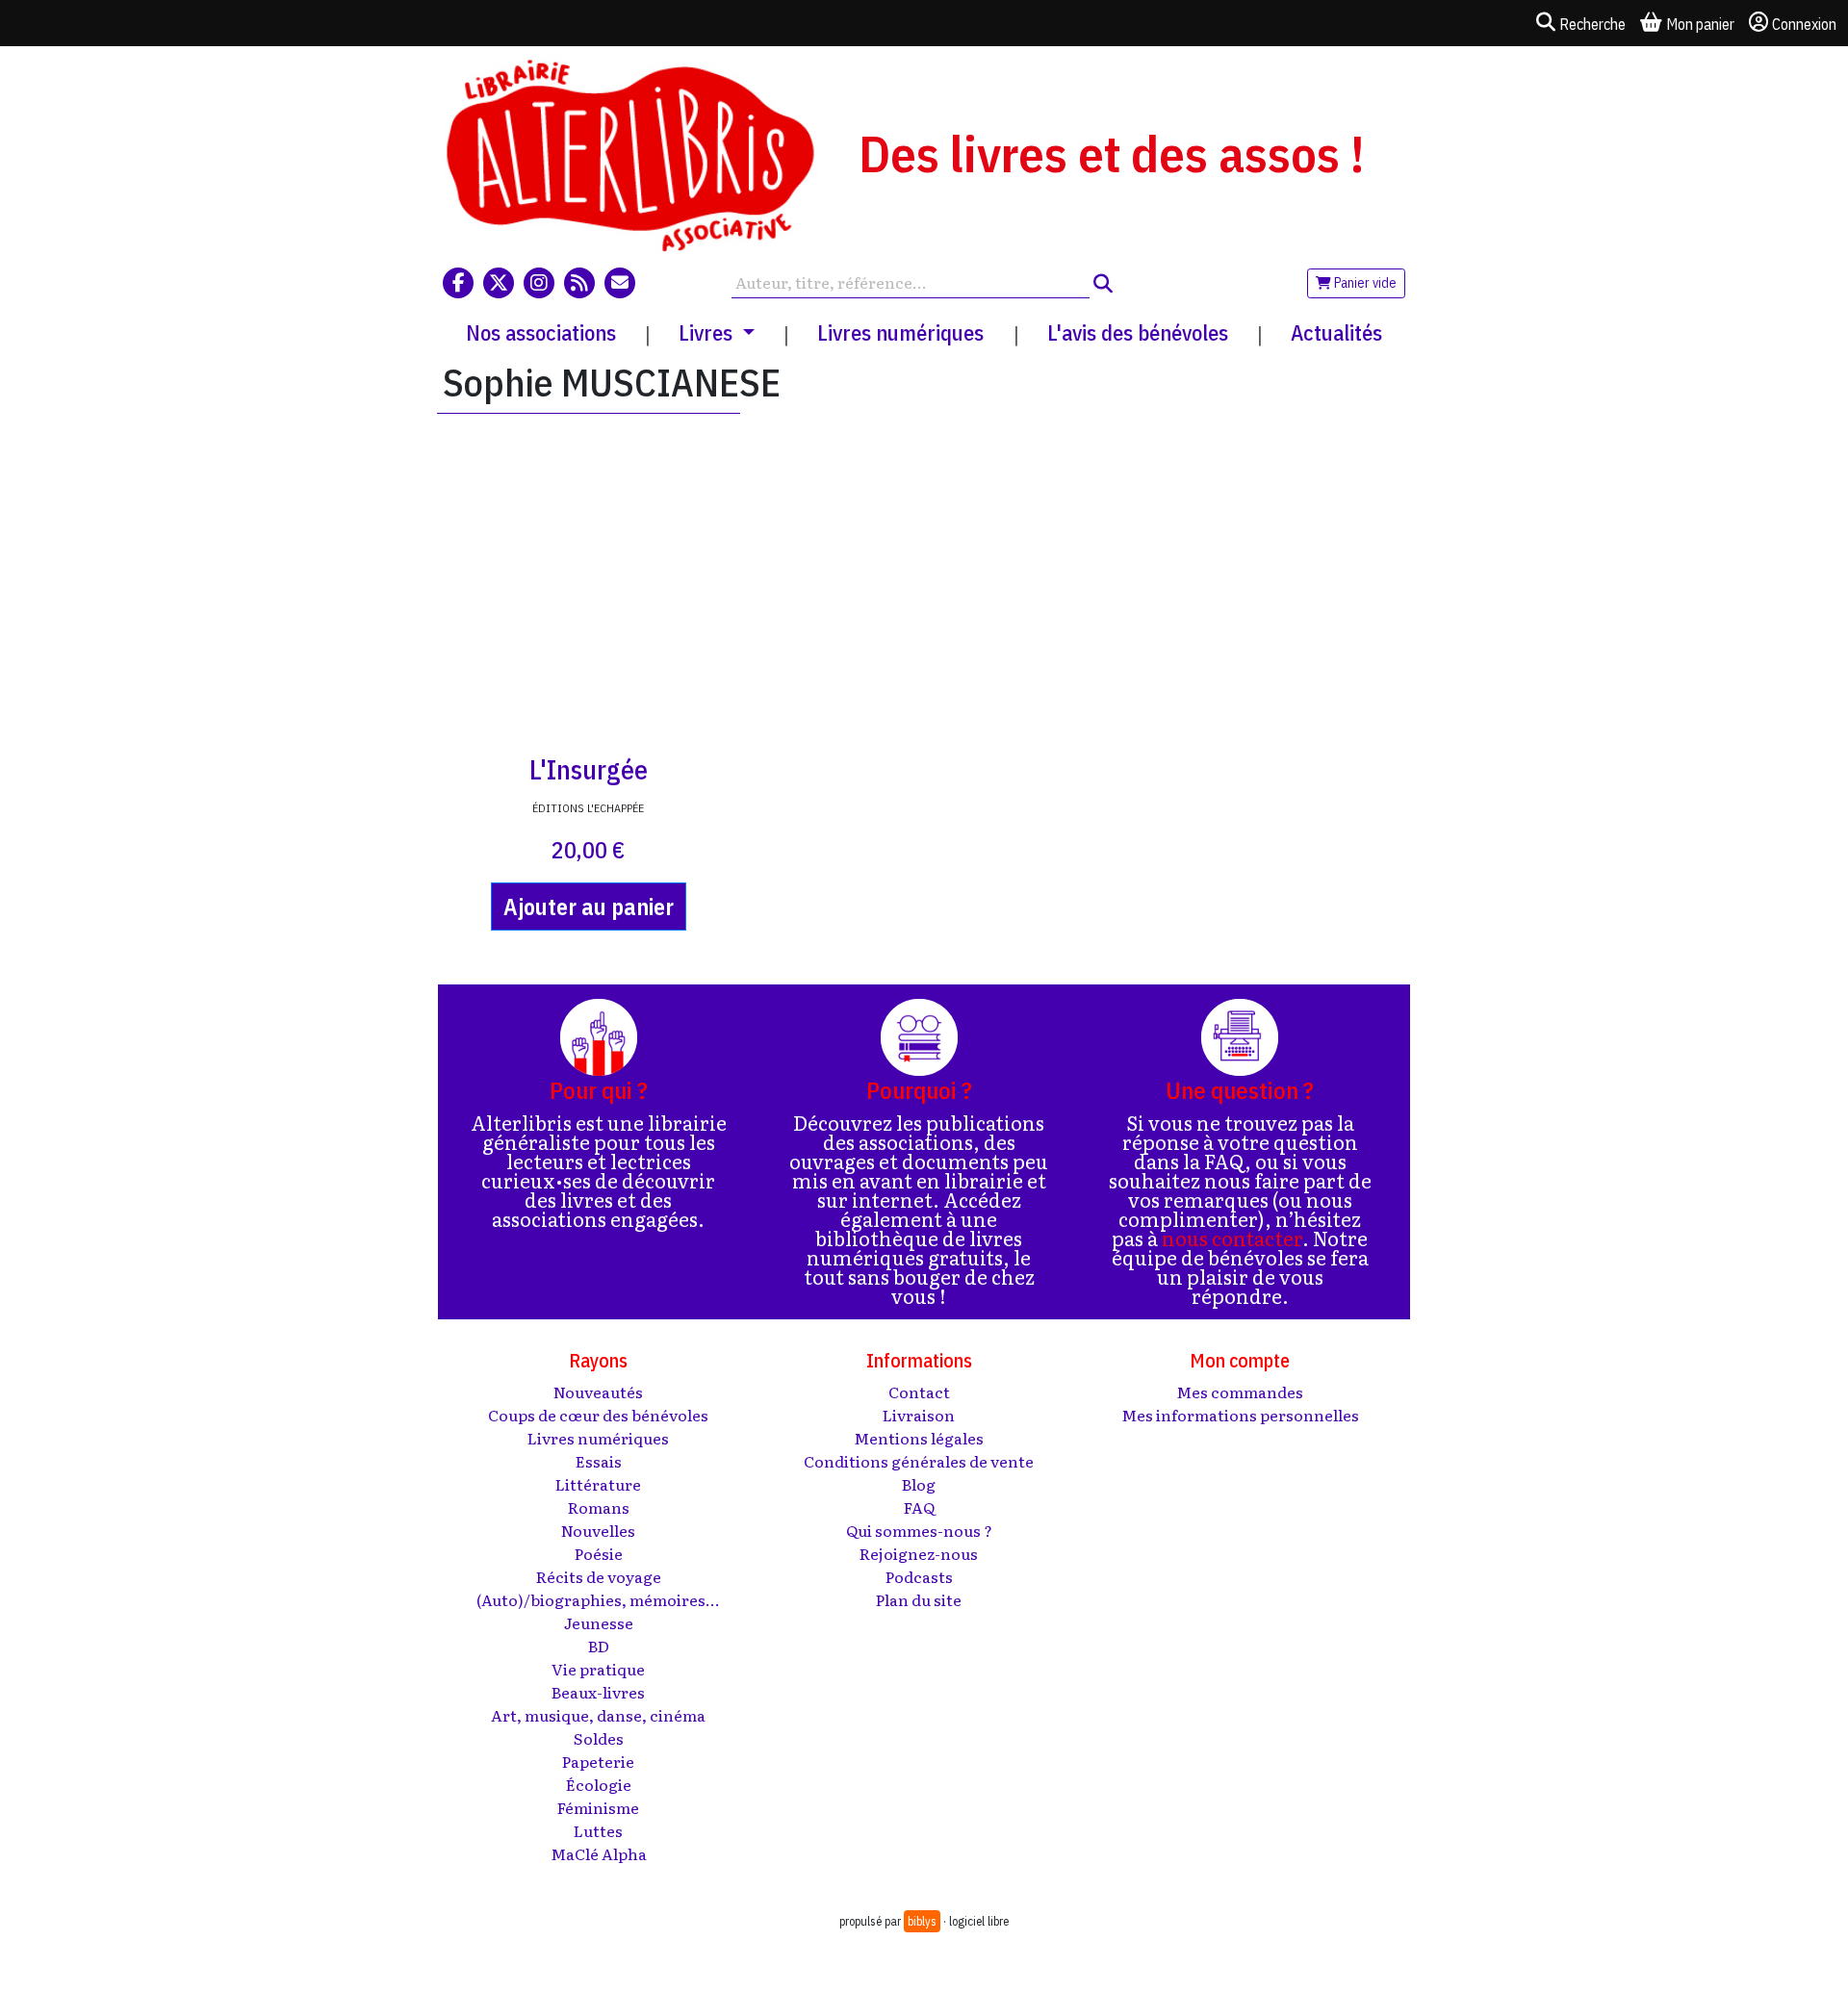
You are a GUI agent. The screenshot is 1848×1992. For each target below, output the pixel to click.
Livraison (919, 1415)
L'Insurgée (589, 769)
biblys (922, 1921)
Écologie (599, 1784)
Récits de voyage (599, 1576)
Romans (599, 1507)
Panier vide (1364, 283)
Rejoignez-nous (919, 1553)
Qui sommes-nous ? (919, 1530)
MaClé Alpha (599, 1853)
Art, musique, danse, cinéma (598, 1715)
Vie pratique (598, 1669)
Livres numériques (900, 332)
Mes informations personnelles (1240, 1415)
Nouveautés (598, 1392)
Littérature (598, 1484)
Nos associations (541, 332)
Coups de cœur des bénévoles (598, 1415)
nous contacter (1232, 1238)
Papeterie (598, 1761)
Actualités (1336, 332)
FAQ (919, 1507)
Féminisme (598, 1807)
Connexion (1804, 24)
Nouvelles (598, 1530)
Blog (919, 1484)
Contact (919, 1392)
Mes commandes (1240, 1392)
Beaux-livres (598, 1692)
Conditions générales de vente (919, 1461)
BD (599, 1646)
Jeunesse (599, 1622)
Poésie (599, 1553)
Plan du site (919, 1599)
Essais (599, 1461)
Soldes (599, 1738)
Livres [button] (708, 332)
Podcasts (919, 1576)
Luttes (598, 1830)
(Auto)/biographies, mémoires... (598, 1599)
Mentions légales (919, 1438)
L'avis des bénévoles (1138, 332)
